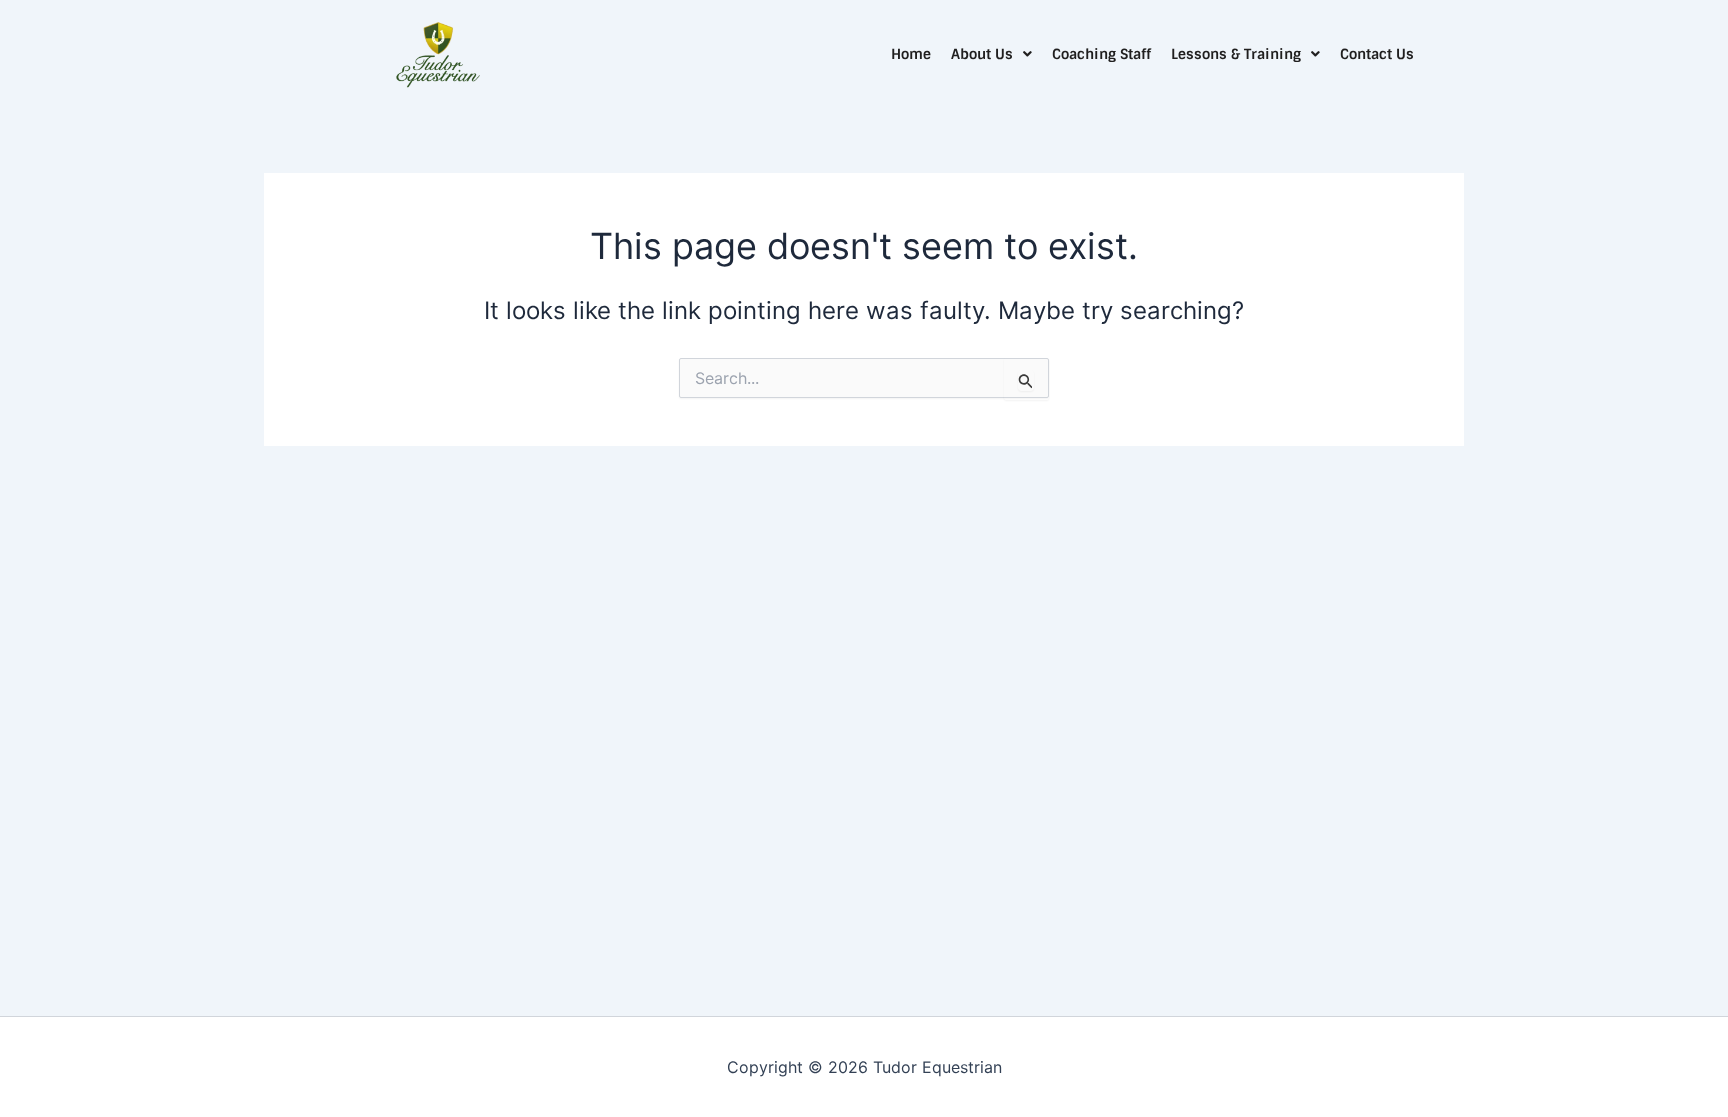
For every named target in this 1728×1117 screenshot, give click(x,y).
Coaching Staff (1101, 54)
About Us (982, 54)
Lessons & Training (1236, 54)
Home (911, 54)
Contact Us (1377, 54)
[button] (991, 54)
